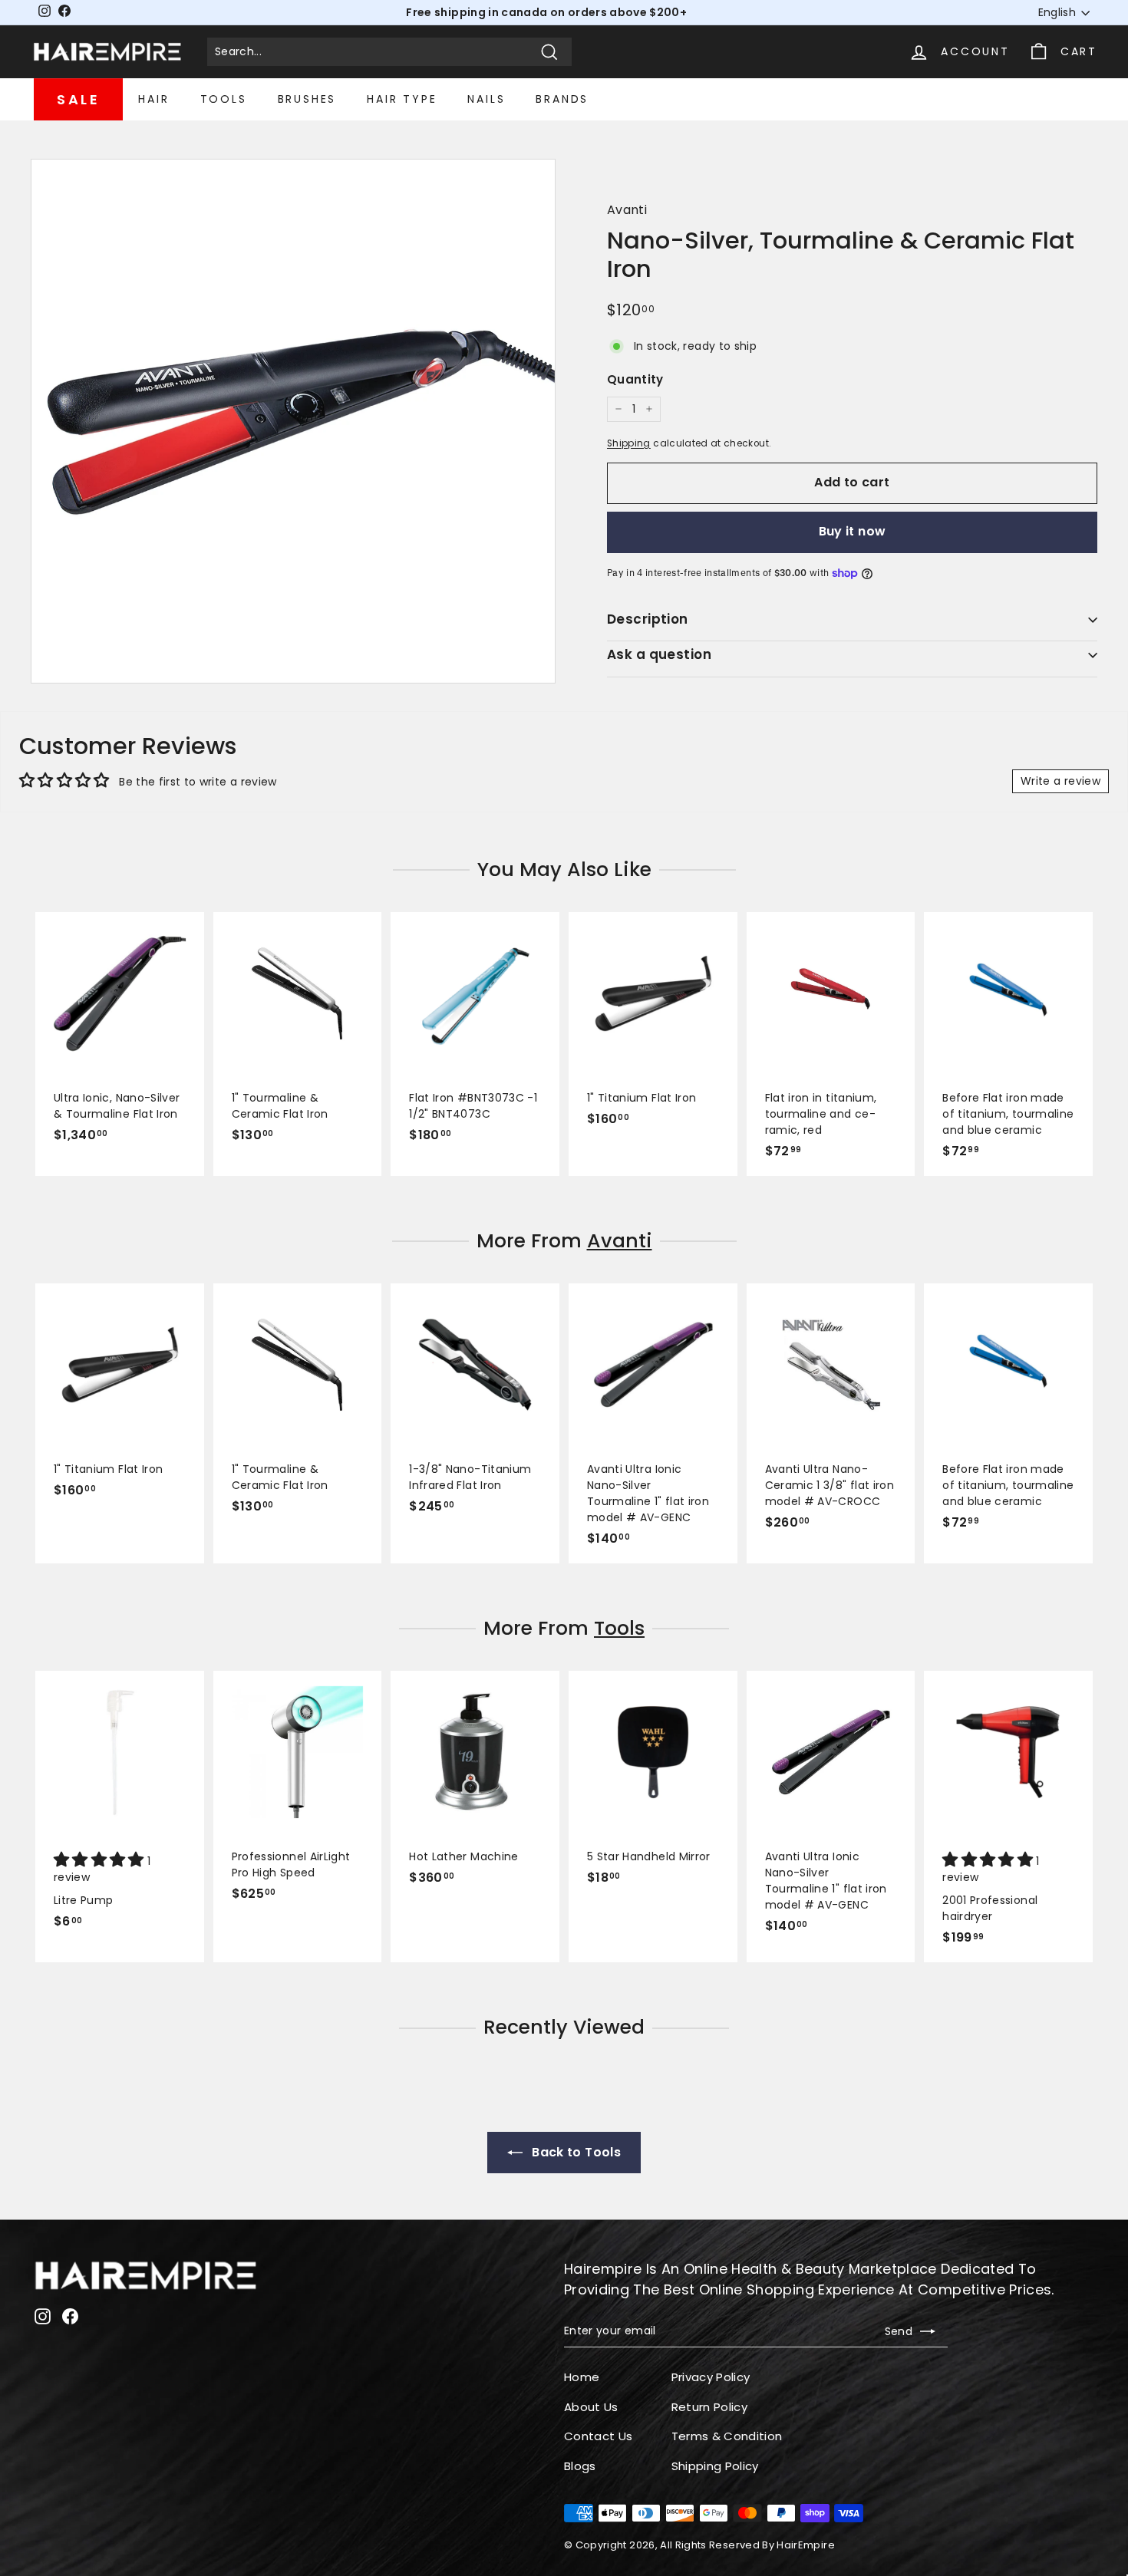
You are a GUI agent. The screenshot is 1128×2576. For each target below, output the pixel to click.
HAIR (153, 99)
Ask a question (659, 654)
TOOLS (224, 99)
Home (582, 2377)
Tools (619, 1628)
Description (648, 619)
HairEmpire (806, 2545)
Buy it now (853, 531)
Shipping (629, 443)
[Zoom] (293, 421)
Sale (78, 99)
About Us (591, 2407)
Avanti (627, 210)
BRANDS (562, 99)
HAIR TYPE (402, 99)
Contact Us (599, 2436)
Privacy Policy (711, 2377)
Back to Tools (575, 2152)
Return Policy (710, 2407)
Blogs (580, 2466)
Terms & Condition (727, 2436)
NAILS (486, 99)
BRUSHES (307, 99)
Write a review (1060, 781)
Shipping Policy (715, 2466)
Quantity (635, 379)
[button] (101, 1861)
